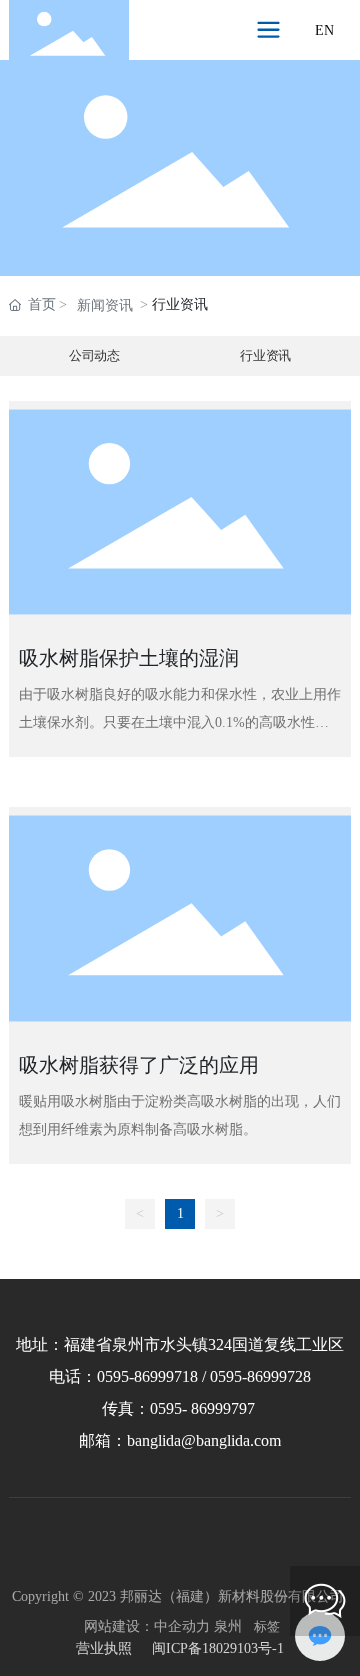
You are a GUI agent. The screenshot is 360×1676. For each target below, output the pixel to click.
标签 (267, 1626)
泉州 (228, 1626)
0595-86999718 (147, 1376)
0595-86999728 (260, 1376)
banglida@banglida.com (204, 1440)
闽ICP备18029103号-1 (218, 1648)
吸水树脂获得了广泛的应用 (139, 1065)
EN (324, 30)
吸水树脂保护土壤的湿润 (129, 658)
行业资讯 (265, 356)
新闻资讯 (105, 305)
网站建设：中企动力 (147, 1626)
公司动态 (94, 356)
